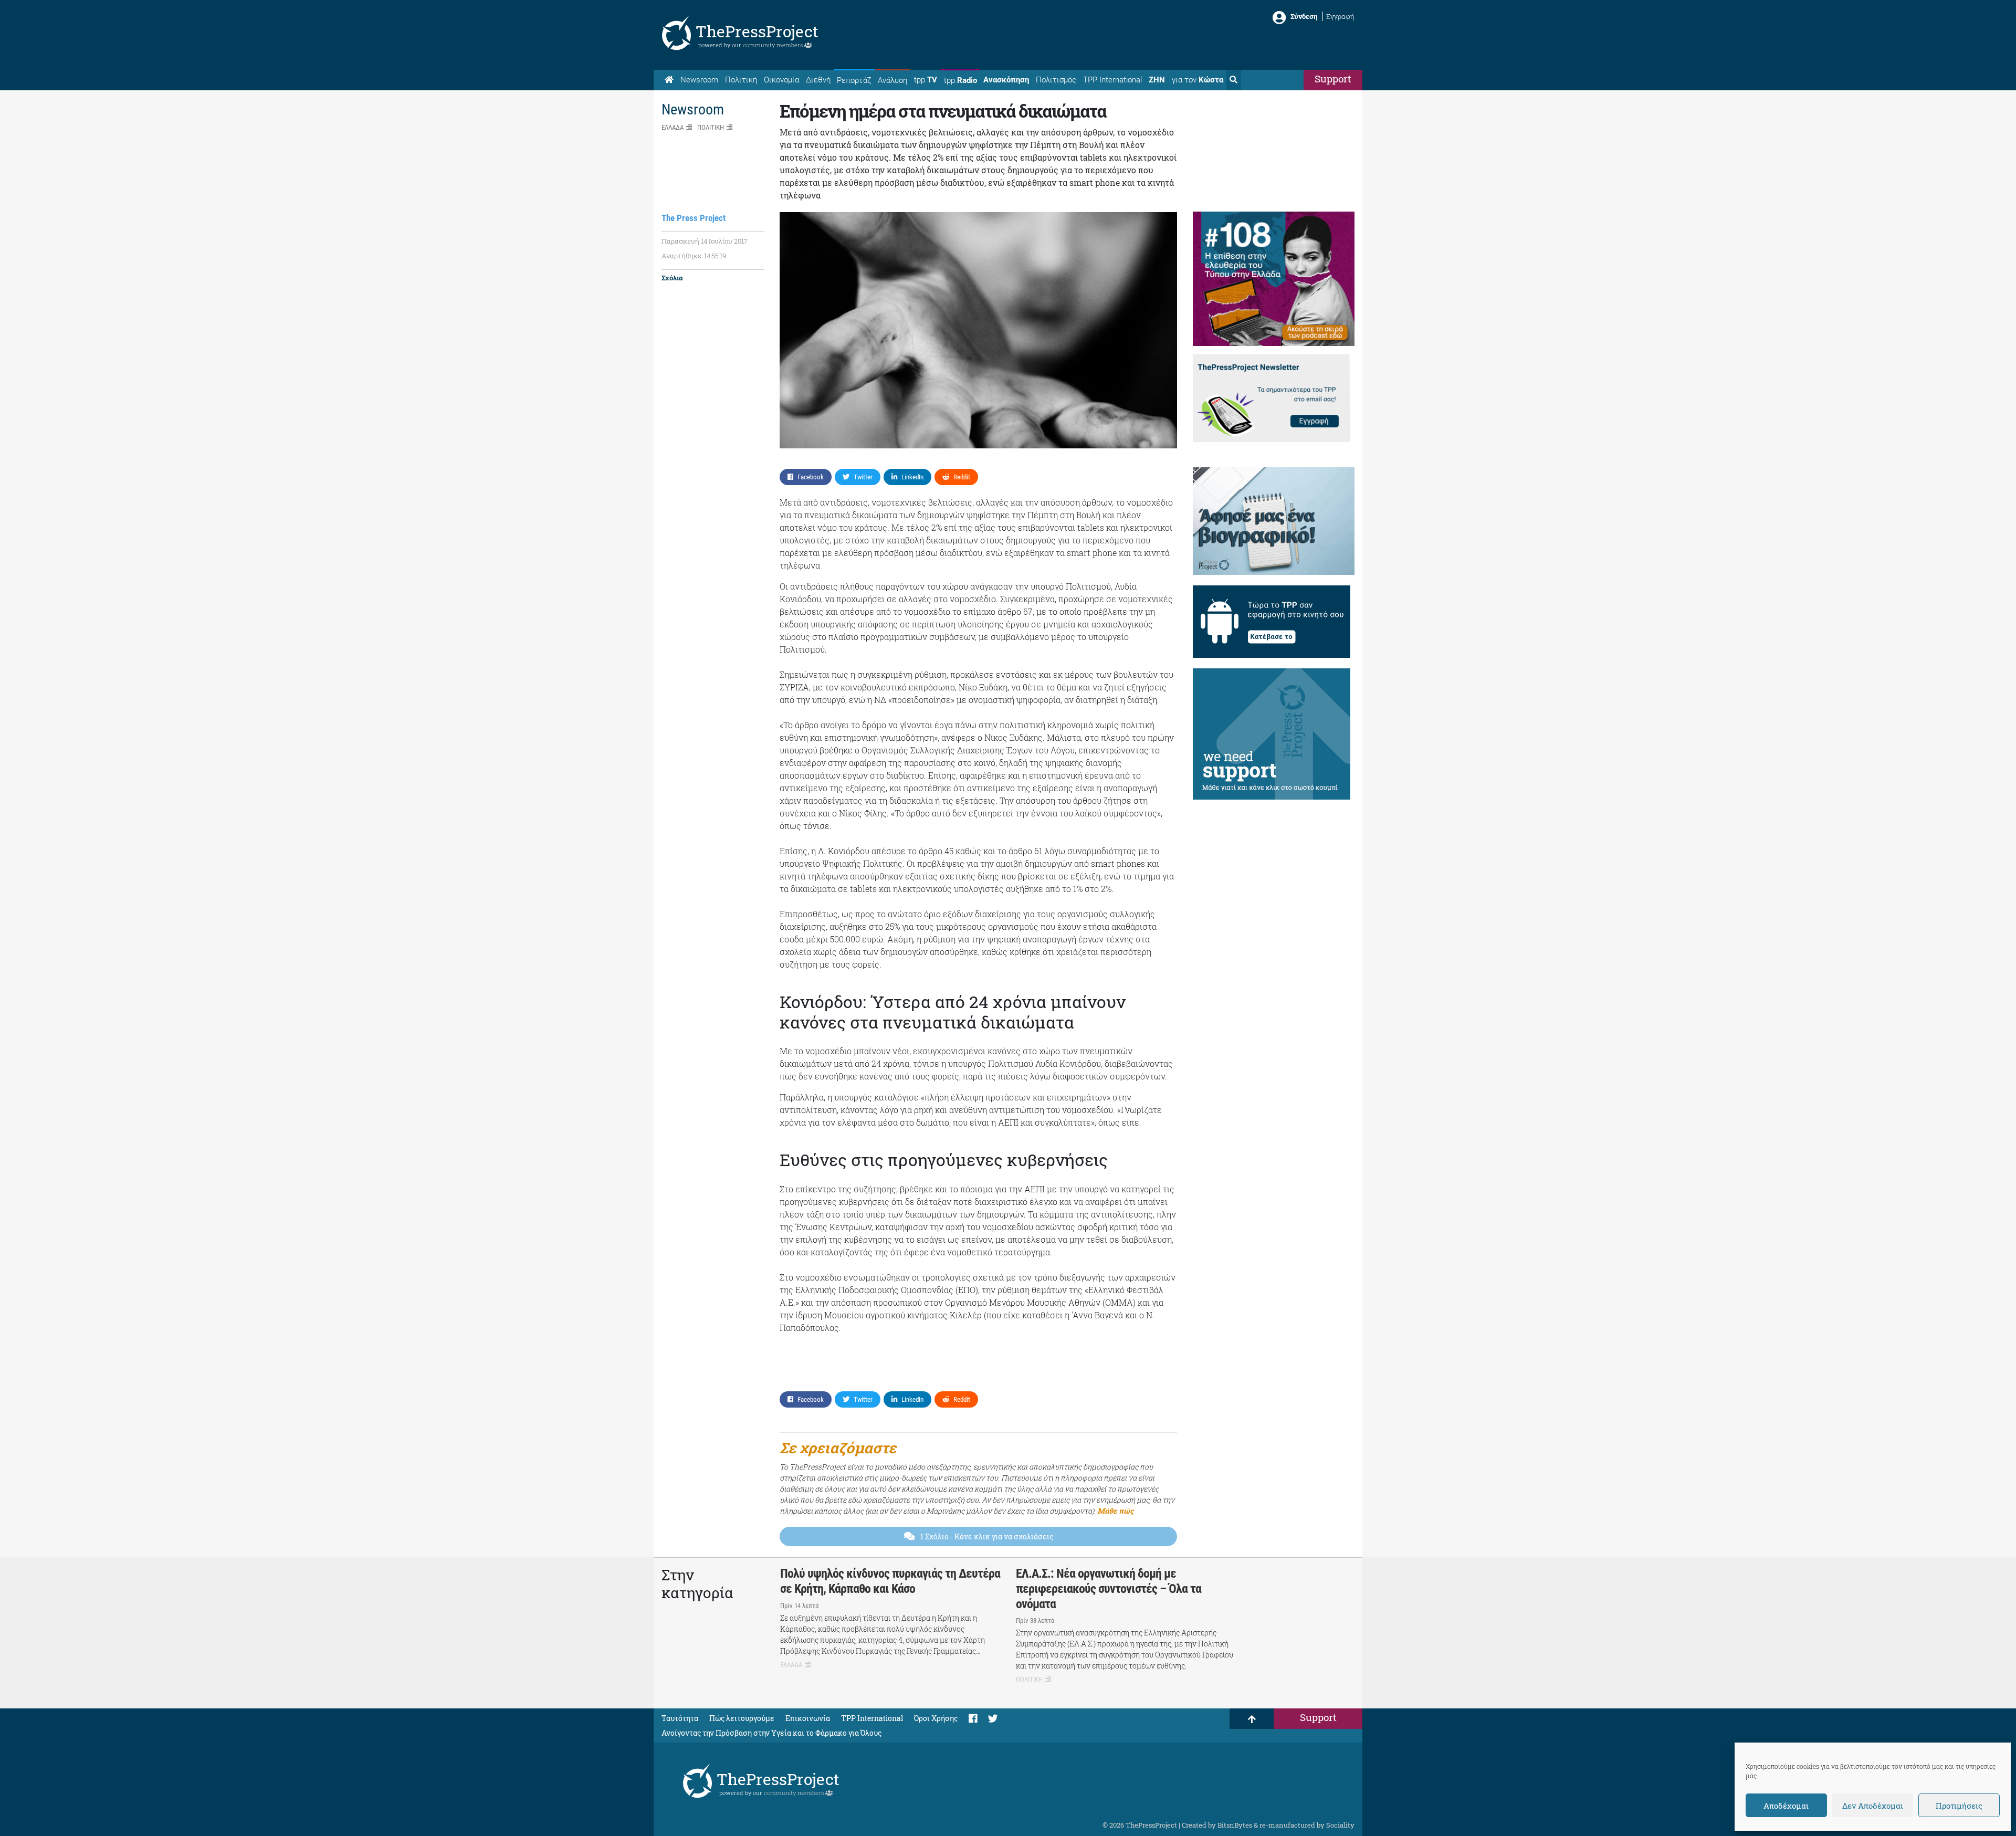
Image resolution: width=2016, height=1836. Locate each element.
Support (1333, 78)
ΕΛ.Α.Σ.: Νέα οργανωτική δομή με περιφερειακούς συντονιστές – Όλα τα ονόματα (1109, 1589)
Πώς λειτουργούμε (742, 1718)
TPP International (1112, 80)
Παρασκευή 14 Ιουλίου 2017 (705, 241)
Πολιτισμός (1056, 80)
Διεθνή (818, 80)
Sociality (1340, 1825)
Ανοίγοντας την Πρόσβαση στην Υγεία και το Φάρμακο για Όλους (771, 1733)
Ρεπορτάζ (854, 80)
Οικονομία (781, 80)
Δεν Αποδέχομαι (1873, 1806)
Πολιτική (741, 80)
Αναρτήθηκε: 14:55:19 (694, 256)
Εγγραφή (1340, 16)
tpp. (926, 80)
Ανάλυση (892, 80)
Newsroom (699, 80)
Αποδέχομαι (1786, 1806)
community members (774, 45)
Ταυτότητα (680, 1718)
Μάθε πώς (1115, 1511)
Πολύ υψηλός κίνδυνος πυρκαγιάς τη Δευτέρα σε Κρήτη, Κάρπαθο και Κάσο (890, 1581)
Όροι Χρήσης (936, 1718)
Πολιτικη (711, 127)
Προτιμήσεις (1959, 1806)
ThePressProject (757, 31)
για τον (1198, 80)
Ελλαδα (673, 127)
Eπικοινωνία (808, 1718)
